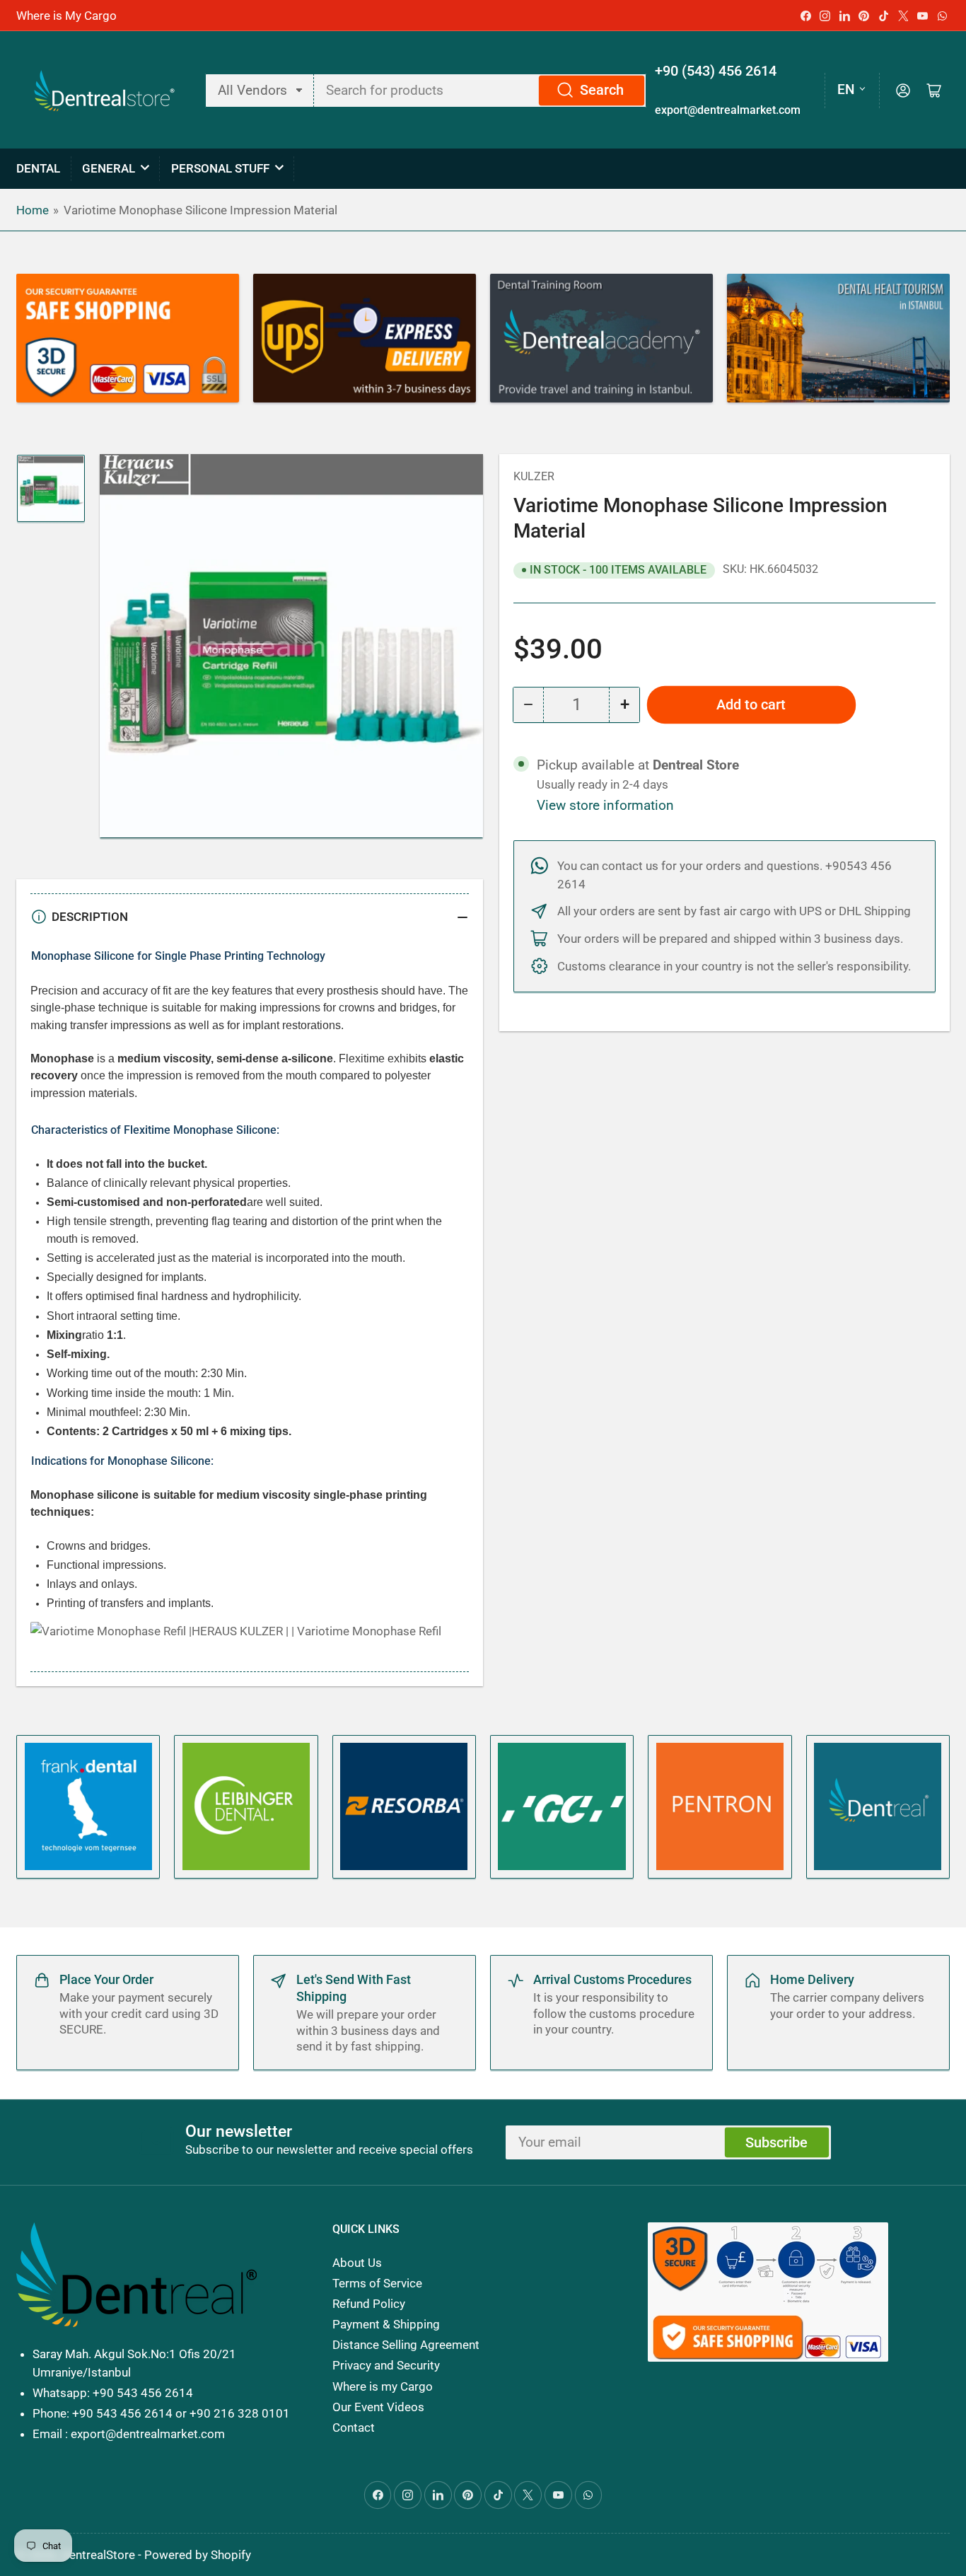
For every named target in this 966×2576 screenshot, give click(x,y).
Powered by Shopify (198, 2555)
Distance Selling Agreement (406, 2345)
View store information (605, 806)
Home (33, 210)
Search (602, 90)
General (109, 168)
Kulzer (534, 476)
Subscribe (776, 2143)
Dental (38, 168)
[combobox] (481, 91)
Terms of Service (377, 2283)
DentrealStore (98, 2555)
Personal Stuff (220, 168)
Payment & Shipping (386, 2324)
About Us (357, 2263)
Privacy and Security (386, 2365)
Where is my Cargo (383, 2386)
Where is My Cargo (66, 16)
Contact (354, 2427)
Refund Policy (369, 2304)
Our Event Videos (378, 2407)
